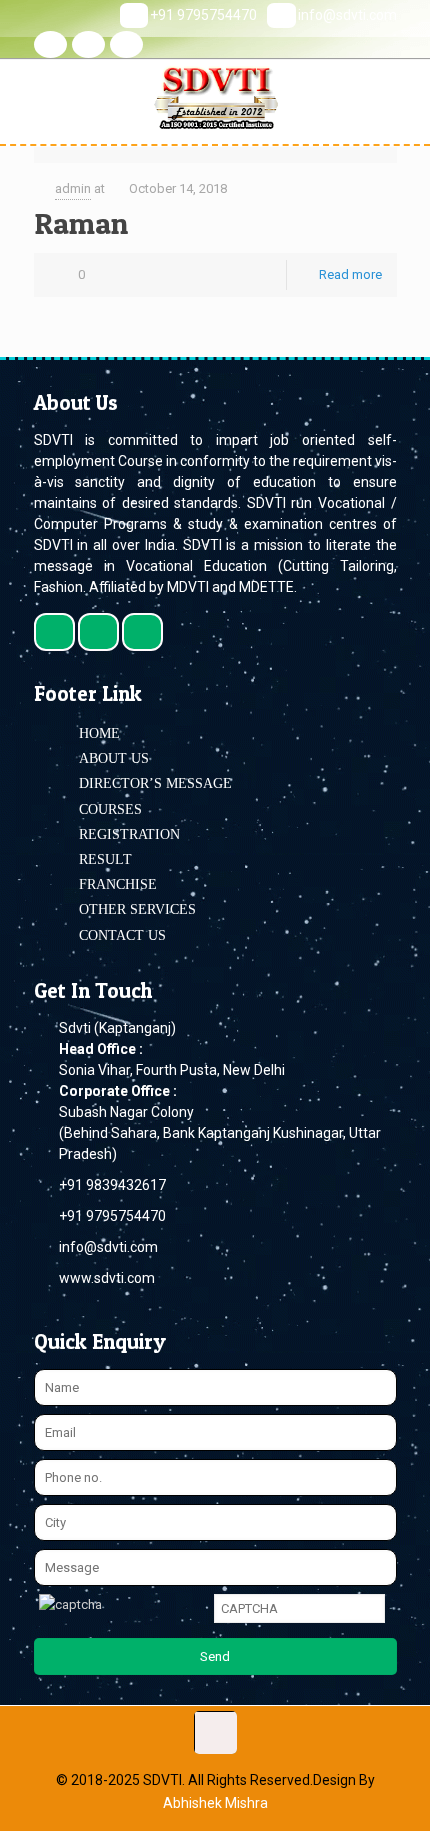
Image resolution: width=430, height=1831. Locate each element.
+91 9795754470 (203, 15)
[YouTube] (126, 44)
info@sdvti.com (347, 15)
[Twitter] (88, 44)
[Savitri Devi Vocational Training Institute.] (215, 95)
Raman (81, 223)
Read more (350, 274)
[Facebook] (50, 44)
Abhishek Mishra (215, 1803)
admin (73, 188)
